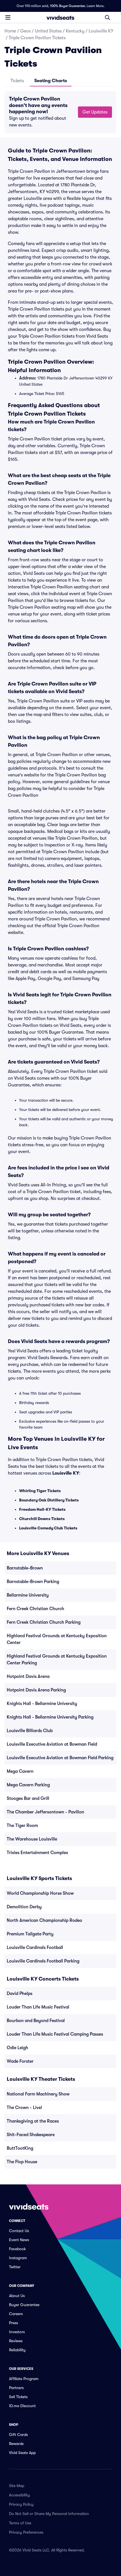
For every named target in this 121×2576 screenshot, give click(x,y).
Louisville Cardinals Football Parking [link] (43, 1961)
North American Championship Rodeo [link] (44, 1920)
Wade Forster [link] (20, 2061)
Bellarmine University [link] (28, 1595)
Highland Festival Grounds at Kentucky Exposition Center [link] (57, 1639)
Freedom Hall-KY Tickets (42, 1509)
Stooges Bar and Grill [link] (28, 1798)
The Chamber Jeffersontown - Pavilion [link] (45, 1812)
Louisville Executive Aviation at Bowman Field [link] (52, 1744)
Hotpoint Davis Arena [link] (28, 1676)
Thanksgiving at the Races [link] (33, 2121)
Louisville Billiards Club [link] (30, 1731)
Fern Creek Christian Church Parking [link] (44, 1622)
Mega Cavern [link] (20, 1771)
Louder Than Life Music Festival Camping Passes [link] (55, 2034)
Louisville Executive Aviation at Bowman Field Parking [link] (60, 1758)
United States (48, 31)
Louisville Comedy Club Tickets (48, 1528)
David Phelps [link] (20, 1994)
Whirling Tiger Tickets (40, 1491)
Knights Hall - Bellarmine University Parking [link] (50, 1717)
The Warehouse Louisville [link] (32, 1839)
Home (10, 31)
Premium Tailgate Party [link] (30, 1934)
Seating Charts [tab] (51, 81)
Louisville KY (101, 31)
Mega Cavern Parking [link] (28, 1785)
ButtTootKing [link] (20, 2148)
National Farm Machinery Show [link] (38, 2094)
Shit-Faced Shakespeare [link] (31, 2135)
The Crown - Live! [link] (24, 2108)
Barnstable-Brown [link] (25, 1568)
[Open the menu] (8, 17)
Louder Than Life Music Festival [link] (38, 2007)
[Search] (107, 18)
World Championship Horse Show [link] (40, 1893)
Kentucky (75, 31)
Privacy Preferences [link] (26, 2532)
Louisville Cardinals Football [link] (35, 1948)
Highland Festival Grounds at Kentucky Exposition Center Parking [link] (57, 1660)
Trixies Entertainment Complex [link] (37, 1853)
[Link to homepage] (60, 18)
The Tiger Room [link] (22, 1826)
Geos (25, 31)
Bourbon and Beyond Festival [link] (36, 2021)
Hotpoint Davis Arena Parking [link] (36, 1690)
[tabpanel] (60, 112)
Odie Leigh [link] (17, 2048)
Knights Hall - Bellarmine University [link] (42, 1704)
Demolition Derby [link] (24, 1907)
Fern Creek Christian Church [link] (35, 1609)
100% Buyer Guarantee (68, 6)
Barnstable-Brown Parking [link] (33, 1582)
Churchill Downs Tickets (42, 1519)
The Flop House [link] (22, 2162)
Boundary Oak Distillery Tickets (49, 1500)
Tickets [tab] (17, 81)
